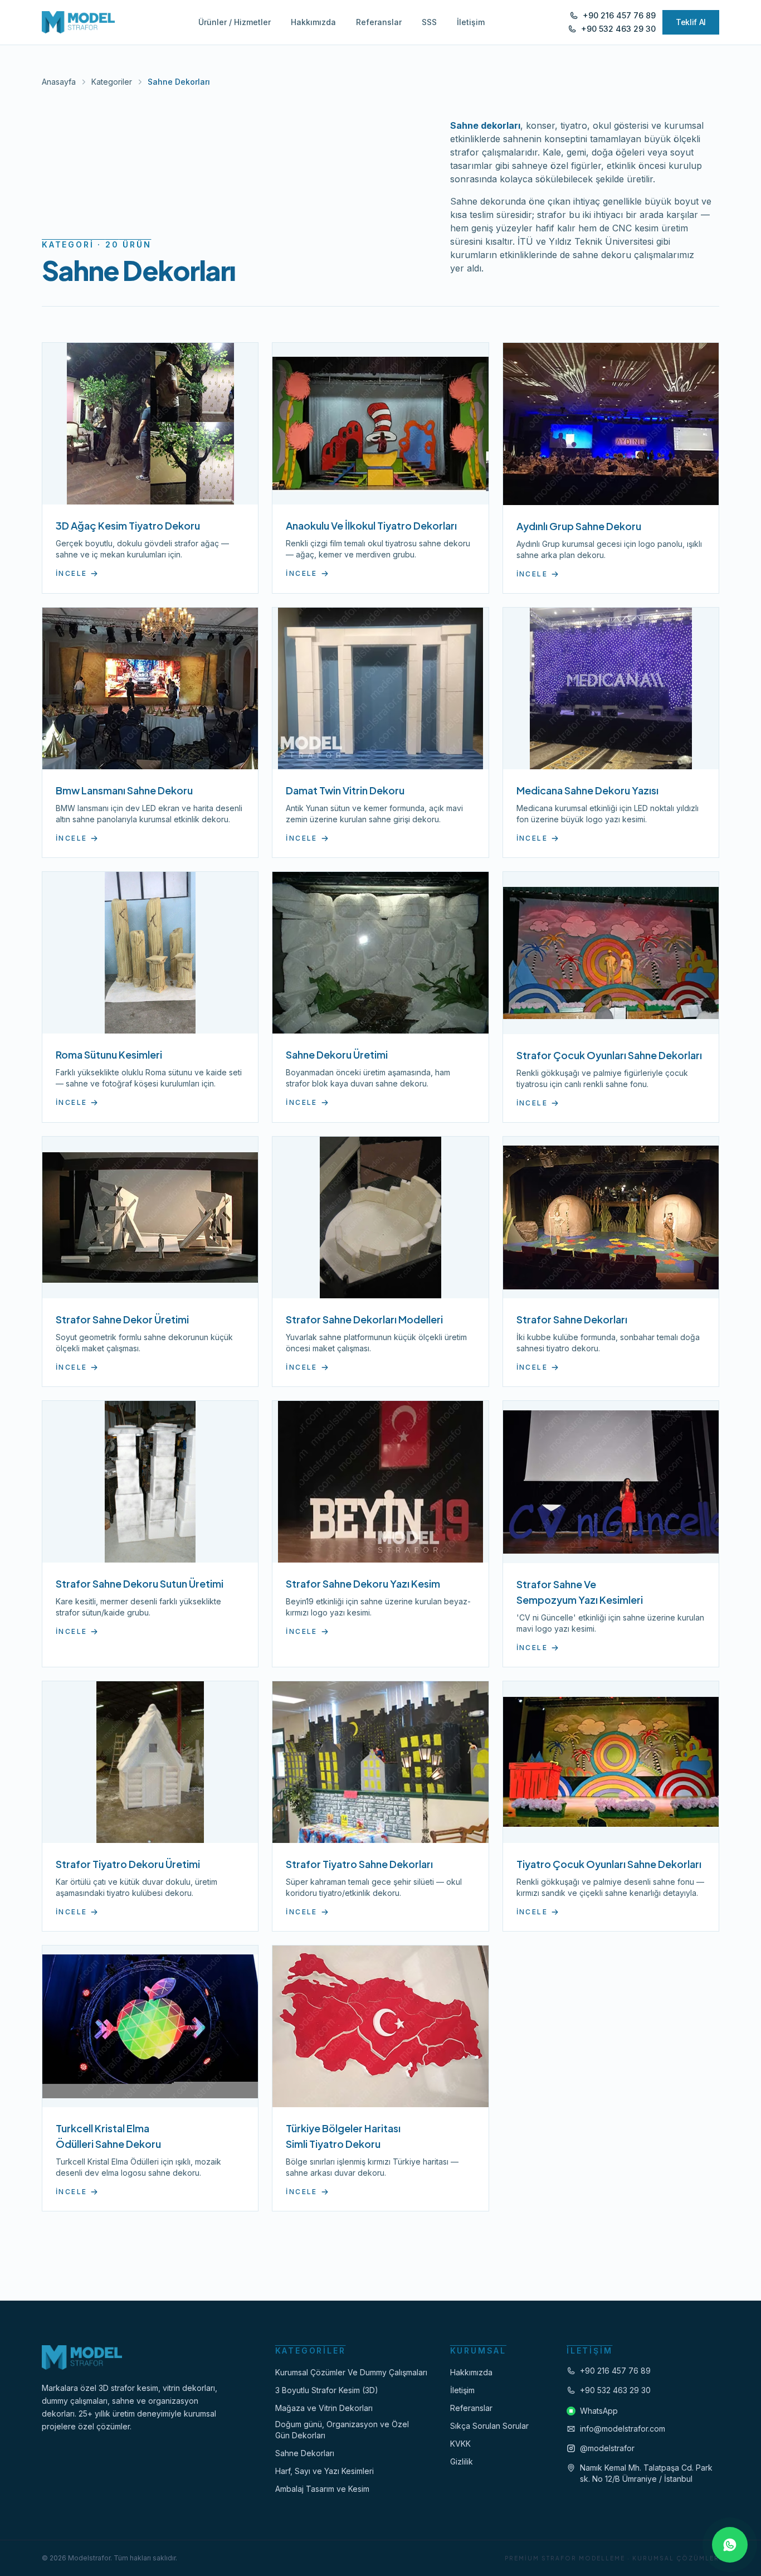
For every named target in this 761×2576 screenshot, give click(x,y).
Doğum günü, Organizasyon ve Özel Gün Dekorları (342, 2430)
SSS (429, 22)
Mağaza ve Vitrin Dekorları (324, 2408)
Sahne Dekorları (305, 2453)
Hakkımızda (313, 22)
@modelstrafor (607, 2448)
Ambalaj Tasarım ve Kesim (322, 2489)
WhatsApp (599, 2411)
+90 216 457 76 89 (615, 2371)
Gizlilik (462, 2461)
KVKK (460, 2444)
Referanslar (379, 22)
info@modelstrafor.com (623, 2429)
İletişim (471, 22)
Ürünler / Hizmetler (235, 22)
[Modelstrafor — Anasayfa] (78, 22)
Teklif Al (691, 22)
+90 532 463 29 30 (615, 2390)
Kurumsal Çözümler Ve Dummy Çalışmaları (351, 2372)
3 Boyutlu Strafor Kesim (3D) (327, 2390)
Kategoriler (112, 82)
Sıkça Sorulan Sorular (489, 2426)
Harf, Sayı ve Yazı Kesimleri (325, 2471)
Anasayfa (59, 82)
